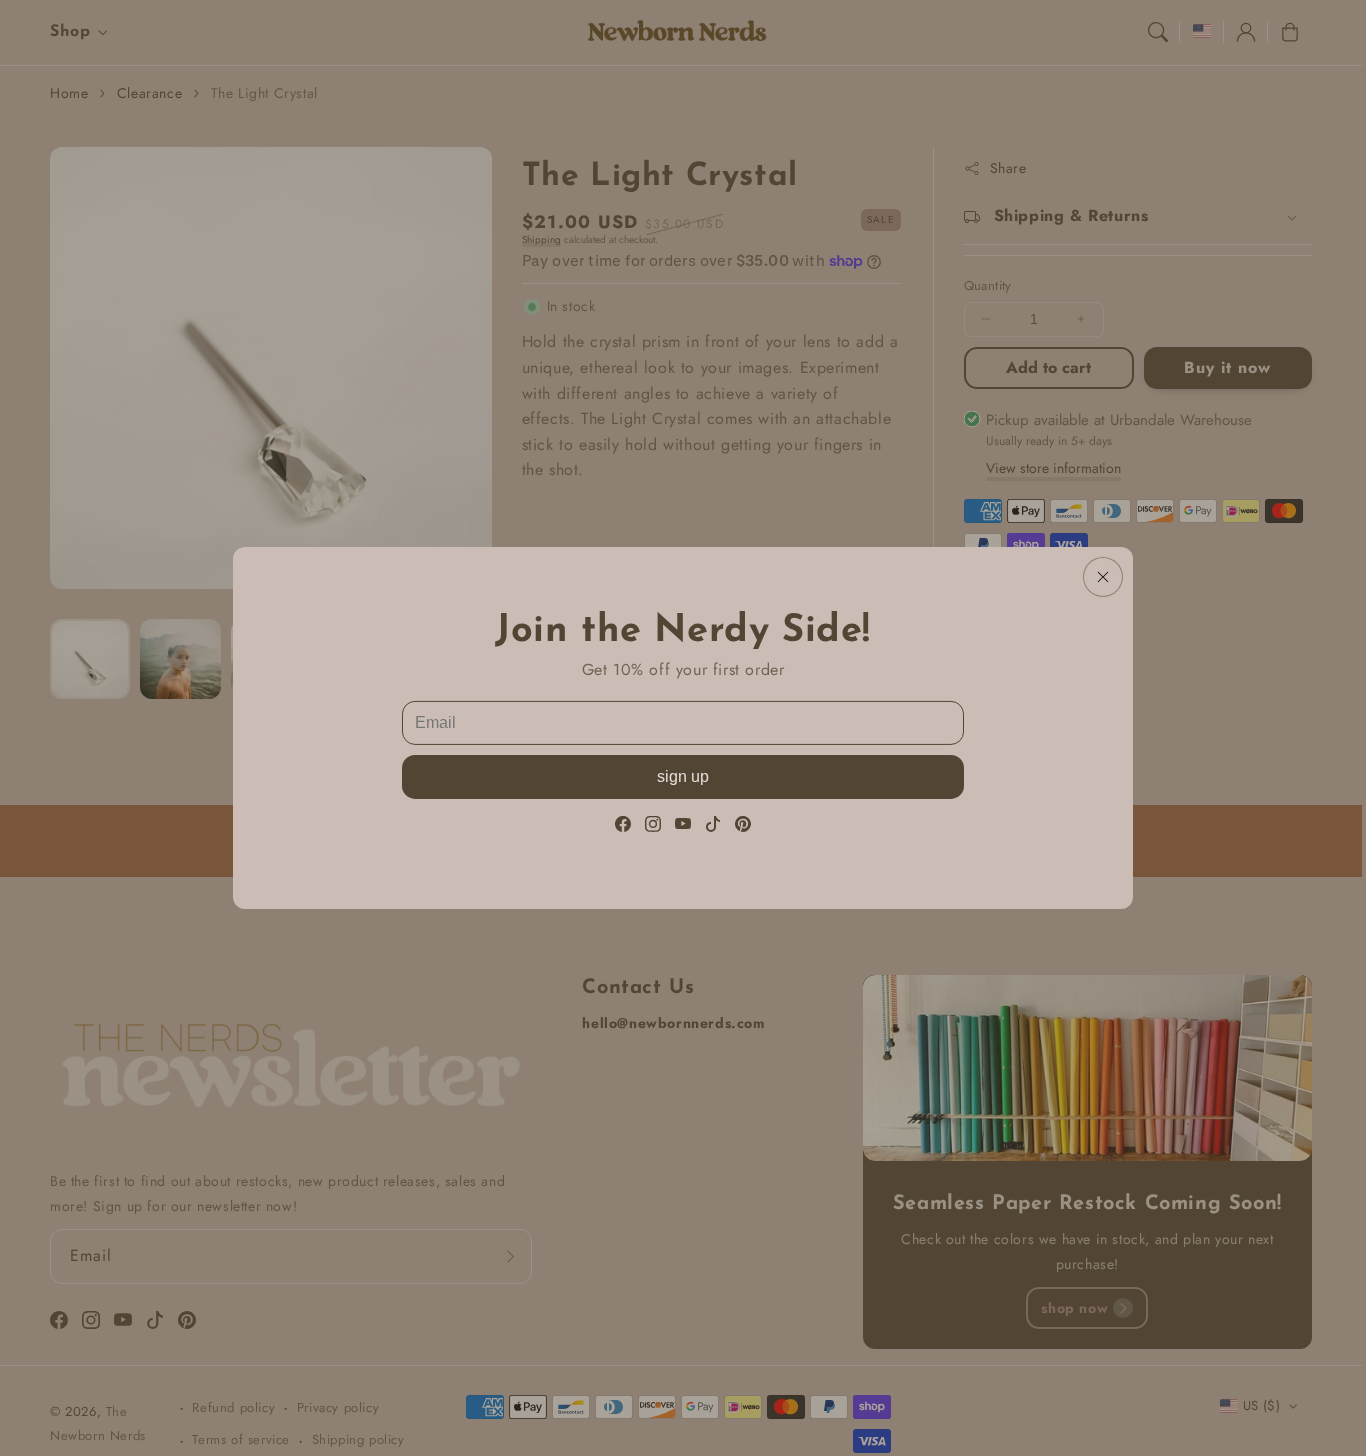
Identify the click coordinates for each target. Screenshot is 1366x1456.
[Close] (1103, 577)
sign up (683, 776)
